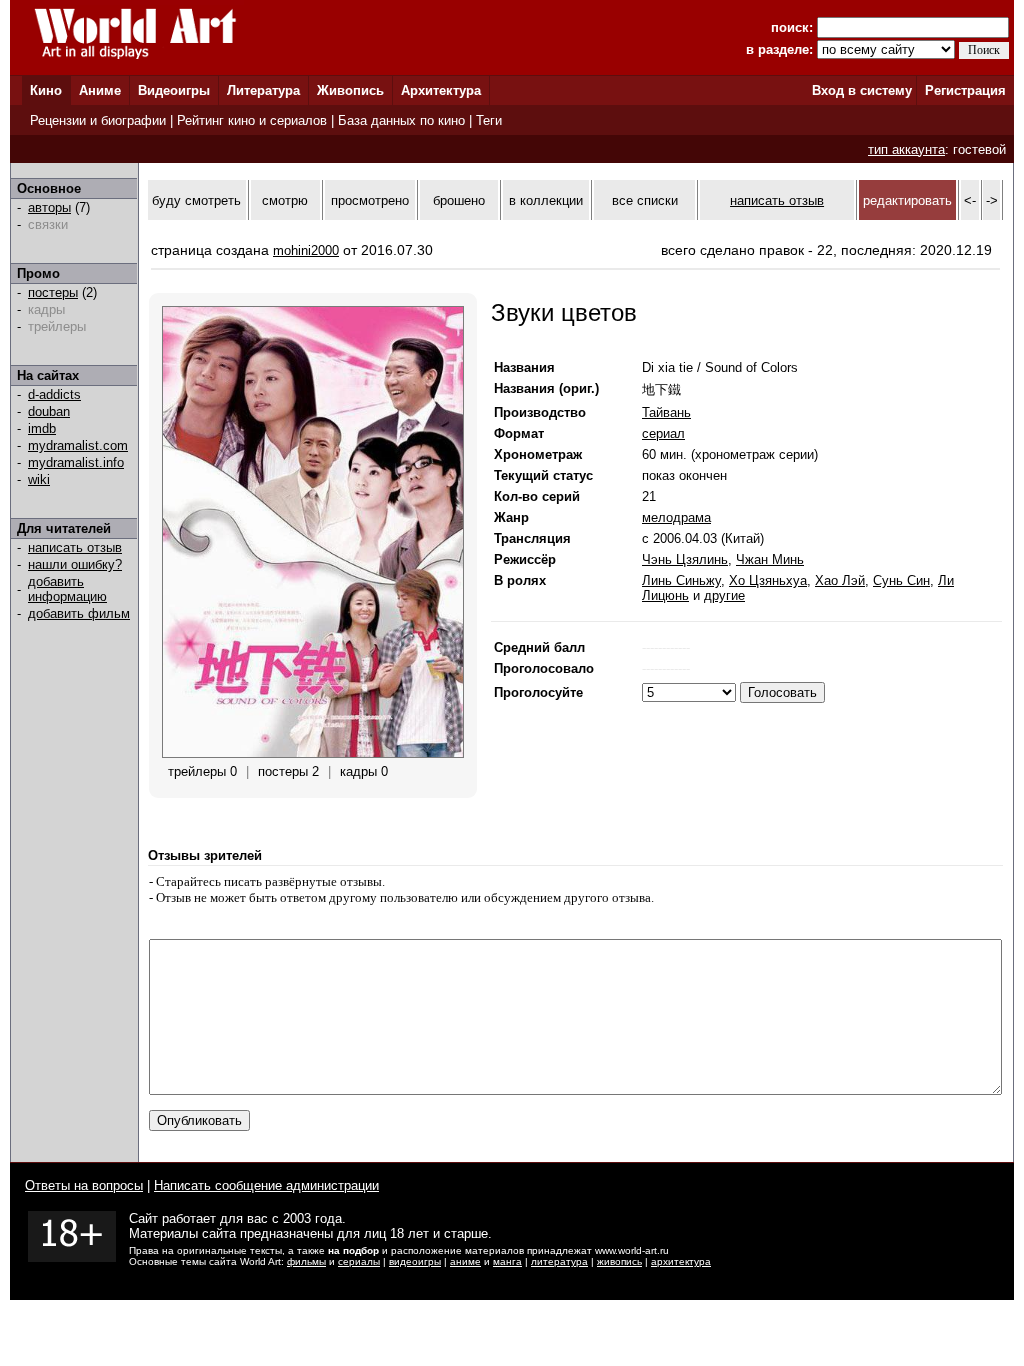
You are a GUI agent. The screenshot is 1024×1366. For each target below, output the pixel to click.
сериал (663, 433)
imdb (42, 428)
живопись (619, 1261)
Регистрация (965, 90)
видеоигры (415, 1261)
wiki (39, 479)
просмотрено (370, 200)
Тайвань (666, 412)
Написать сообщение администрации (266, 1185)
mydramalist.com (78, 445)
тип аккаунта (906, 149)
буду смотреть (196, 200)
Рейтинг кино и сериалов (252, 120)
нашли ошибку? (75, 564)
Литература (263, 90)
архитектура (681, 1261)
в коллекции (546, 200)
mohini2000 (306, 250)
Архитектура (441, 90)
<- (970, 200)
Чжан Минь (770, 559)
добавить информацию (67, 589)
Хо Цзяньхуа (768, 580)
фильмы (306, 1261)
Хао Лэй (840, 580)
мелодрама (676, 517)
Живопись (350, 90)
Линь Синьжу (681, 580)
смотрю (285, 200)
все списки (645, 200)
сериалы (359, 1261)
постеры (53, 292)
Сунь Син (901, 580)
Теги (489, 120)
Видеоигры (174, 90)
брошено (459, 200)
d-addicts (54, 394)
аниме (465, 1261)
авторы (49, 207)
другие (724, 595)
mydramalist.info (76, 462)
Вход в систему (862, 90)
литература (559, 1261)
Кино (46, 90)
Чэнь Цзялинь (685, 559)
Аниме (100, 90)
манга (507, 1261)
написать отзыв (75, 547)
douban (49, 411)
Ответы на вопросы (84, 1185)
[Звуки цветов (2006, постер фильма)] (313, 753)
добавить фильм (79, 613)
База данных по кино (401, 120)
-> (992, 200)
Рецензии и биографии (98, 120)
